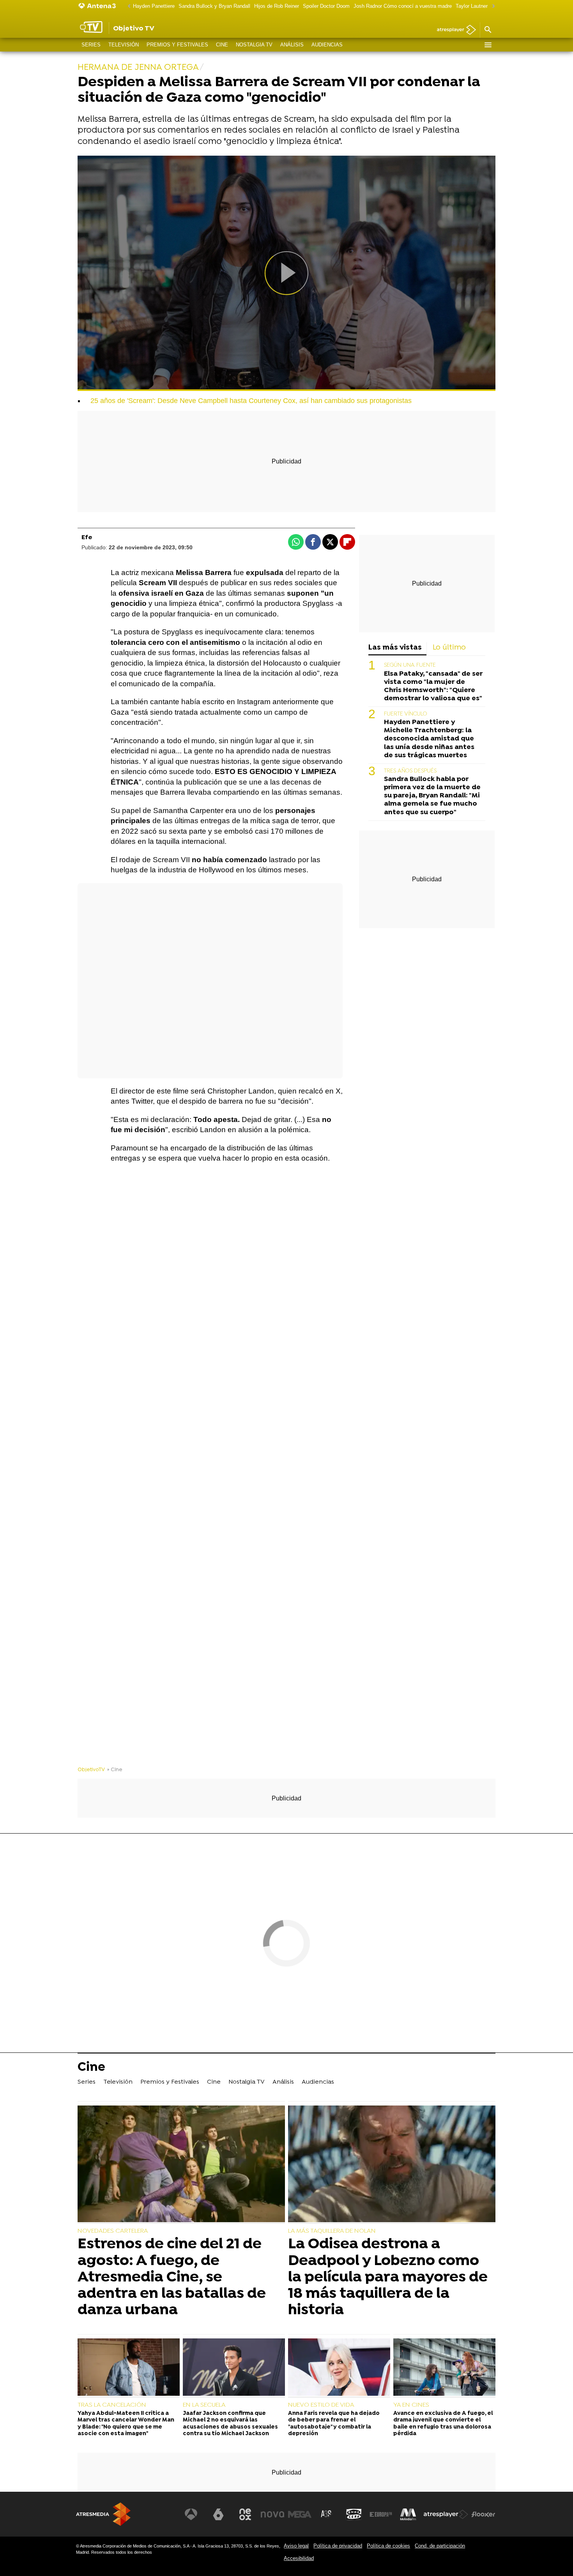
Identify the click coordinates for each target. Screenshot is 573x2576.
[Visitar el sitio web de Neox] (245, 2514)
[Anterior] (127, 6)
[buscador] (488, 30)
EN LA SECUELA (204, 2405)
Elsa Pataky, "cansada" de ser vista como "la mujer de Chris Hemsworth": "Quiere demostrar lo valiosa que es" (433, 686)
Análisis (292, 45)
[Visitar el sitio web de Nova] (272, 2514)
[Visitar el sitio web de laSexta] (218, 2514)
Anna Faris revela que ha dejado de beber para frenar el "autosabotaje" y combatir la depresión (334, 2424)
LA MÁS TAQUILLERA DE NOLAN (332, 2231)
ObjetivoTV (91, 1770)
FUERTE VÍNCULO (406, 714)
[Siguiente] (492, 6)
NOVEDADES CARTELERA (113, 2231)
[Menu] (488, 45)
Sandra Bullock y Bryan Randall (214, 6)
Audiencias (327, 45)
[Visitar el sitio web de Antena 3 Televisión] (191, 2514)
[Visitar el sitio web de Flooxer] (483, 2514)
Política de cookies (388, 2546)
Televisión (124, 45)
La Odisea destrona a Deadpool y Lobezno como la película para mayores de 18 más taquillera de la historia (388, 2277)
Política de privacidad (338, 2546)
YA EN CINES (411, 2405)
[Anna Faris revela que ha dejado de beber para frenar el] (339, 2368)
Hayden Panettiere (154, 6)
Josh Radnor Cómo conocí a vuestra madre (403, 6)
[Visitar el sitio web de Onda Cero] (354, 2514)
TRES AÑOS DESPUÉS (410, 771)
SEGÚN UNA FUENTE (410, 665)
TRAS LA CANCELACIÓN (112, 2405)
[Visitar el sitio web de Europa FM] (381, 2514)
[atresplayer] (454, 30)
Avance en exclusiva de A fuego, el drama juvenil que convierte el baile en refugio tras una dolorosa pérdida (443, 2424)
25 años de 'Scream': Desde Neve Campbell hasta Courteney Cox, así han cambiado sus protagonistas (251, 401)
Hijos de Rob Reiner (277, 6)
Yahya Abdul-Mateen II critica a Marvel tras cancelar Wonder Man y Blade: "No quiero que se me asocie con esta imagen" (126, 2424)
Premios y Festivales (177, 45)
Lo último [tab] (449, 648)
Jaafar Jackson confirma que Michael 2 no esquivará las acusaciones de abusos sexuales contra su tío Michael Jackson (230, 2424)
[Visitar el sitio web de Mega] (300, 2514)
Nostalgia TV (254, 45)
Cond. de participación (440, 2546)
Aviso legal (296, 2546)
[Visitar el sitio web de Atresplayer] (446, 2514)
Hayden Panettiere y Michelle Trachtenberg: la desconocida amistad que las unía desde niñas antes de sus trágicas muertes (429, 739)
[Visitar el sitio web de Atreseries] (327, 2514)
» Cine (115, 1770)
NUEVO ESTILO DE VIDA (321, 2405)
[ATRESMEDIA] (103, 2514)
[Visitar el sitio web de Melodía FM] (408, 2514)
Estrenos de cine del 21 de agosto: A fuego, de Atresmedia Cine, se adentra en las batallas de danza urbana (172, 2277)
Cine (222, 45)
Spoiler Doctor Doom (326, 6)
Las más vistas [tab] (395, 648)
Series (91, 45)
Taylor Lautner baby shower (487, 6)
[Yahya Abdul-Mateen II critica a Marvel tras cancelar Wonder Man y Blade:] (129, 2368)
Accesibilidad (299, 2558)
